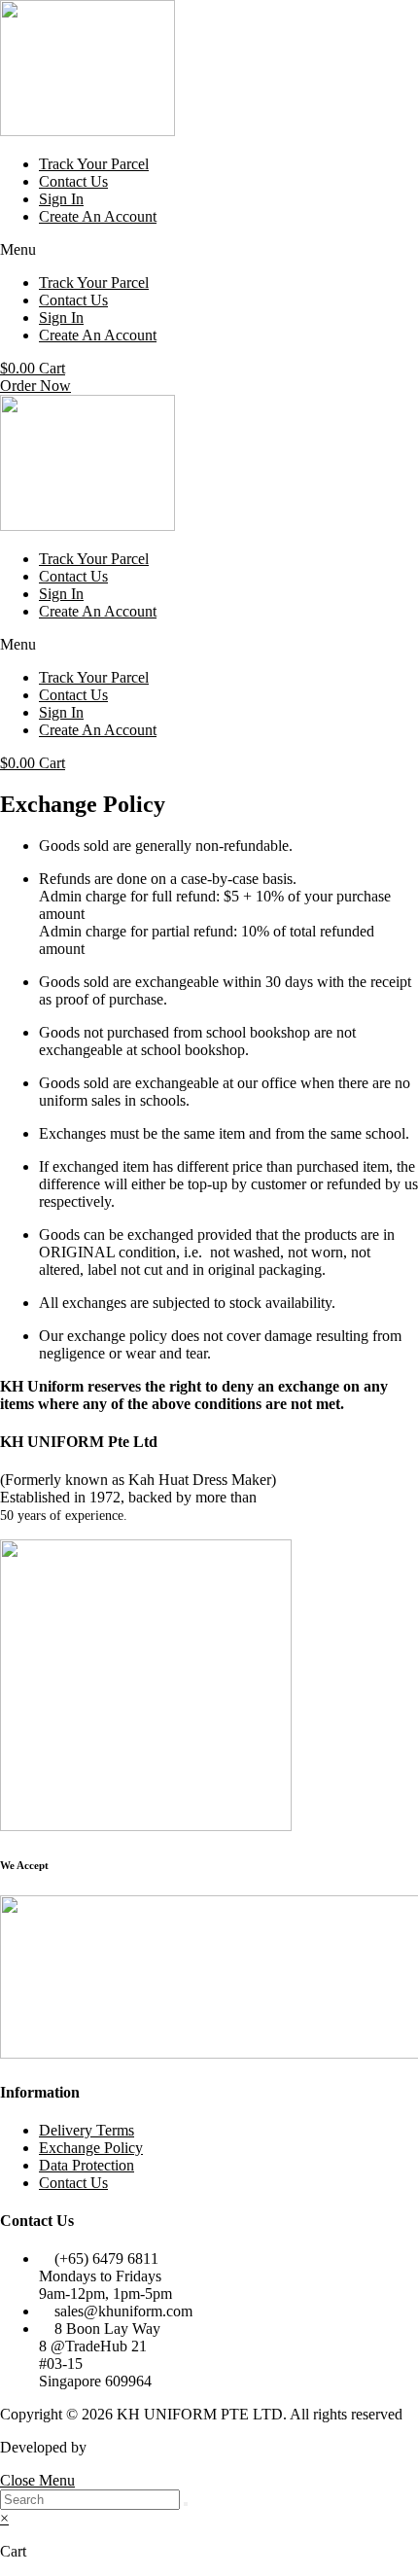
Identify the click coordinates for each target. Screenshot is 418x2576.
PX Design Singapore (157, 2447)
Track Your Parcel (94, 164)
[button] (209, 250)
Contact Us (73, 181)
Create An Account (98, 216)
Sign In (61, 199)
